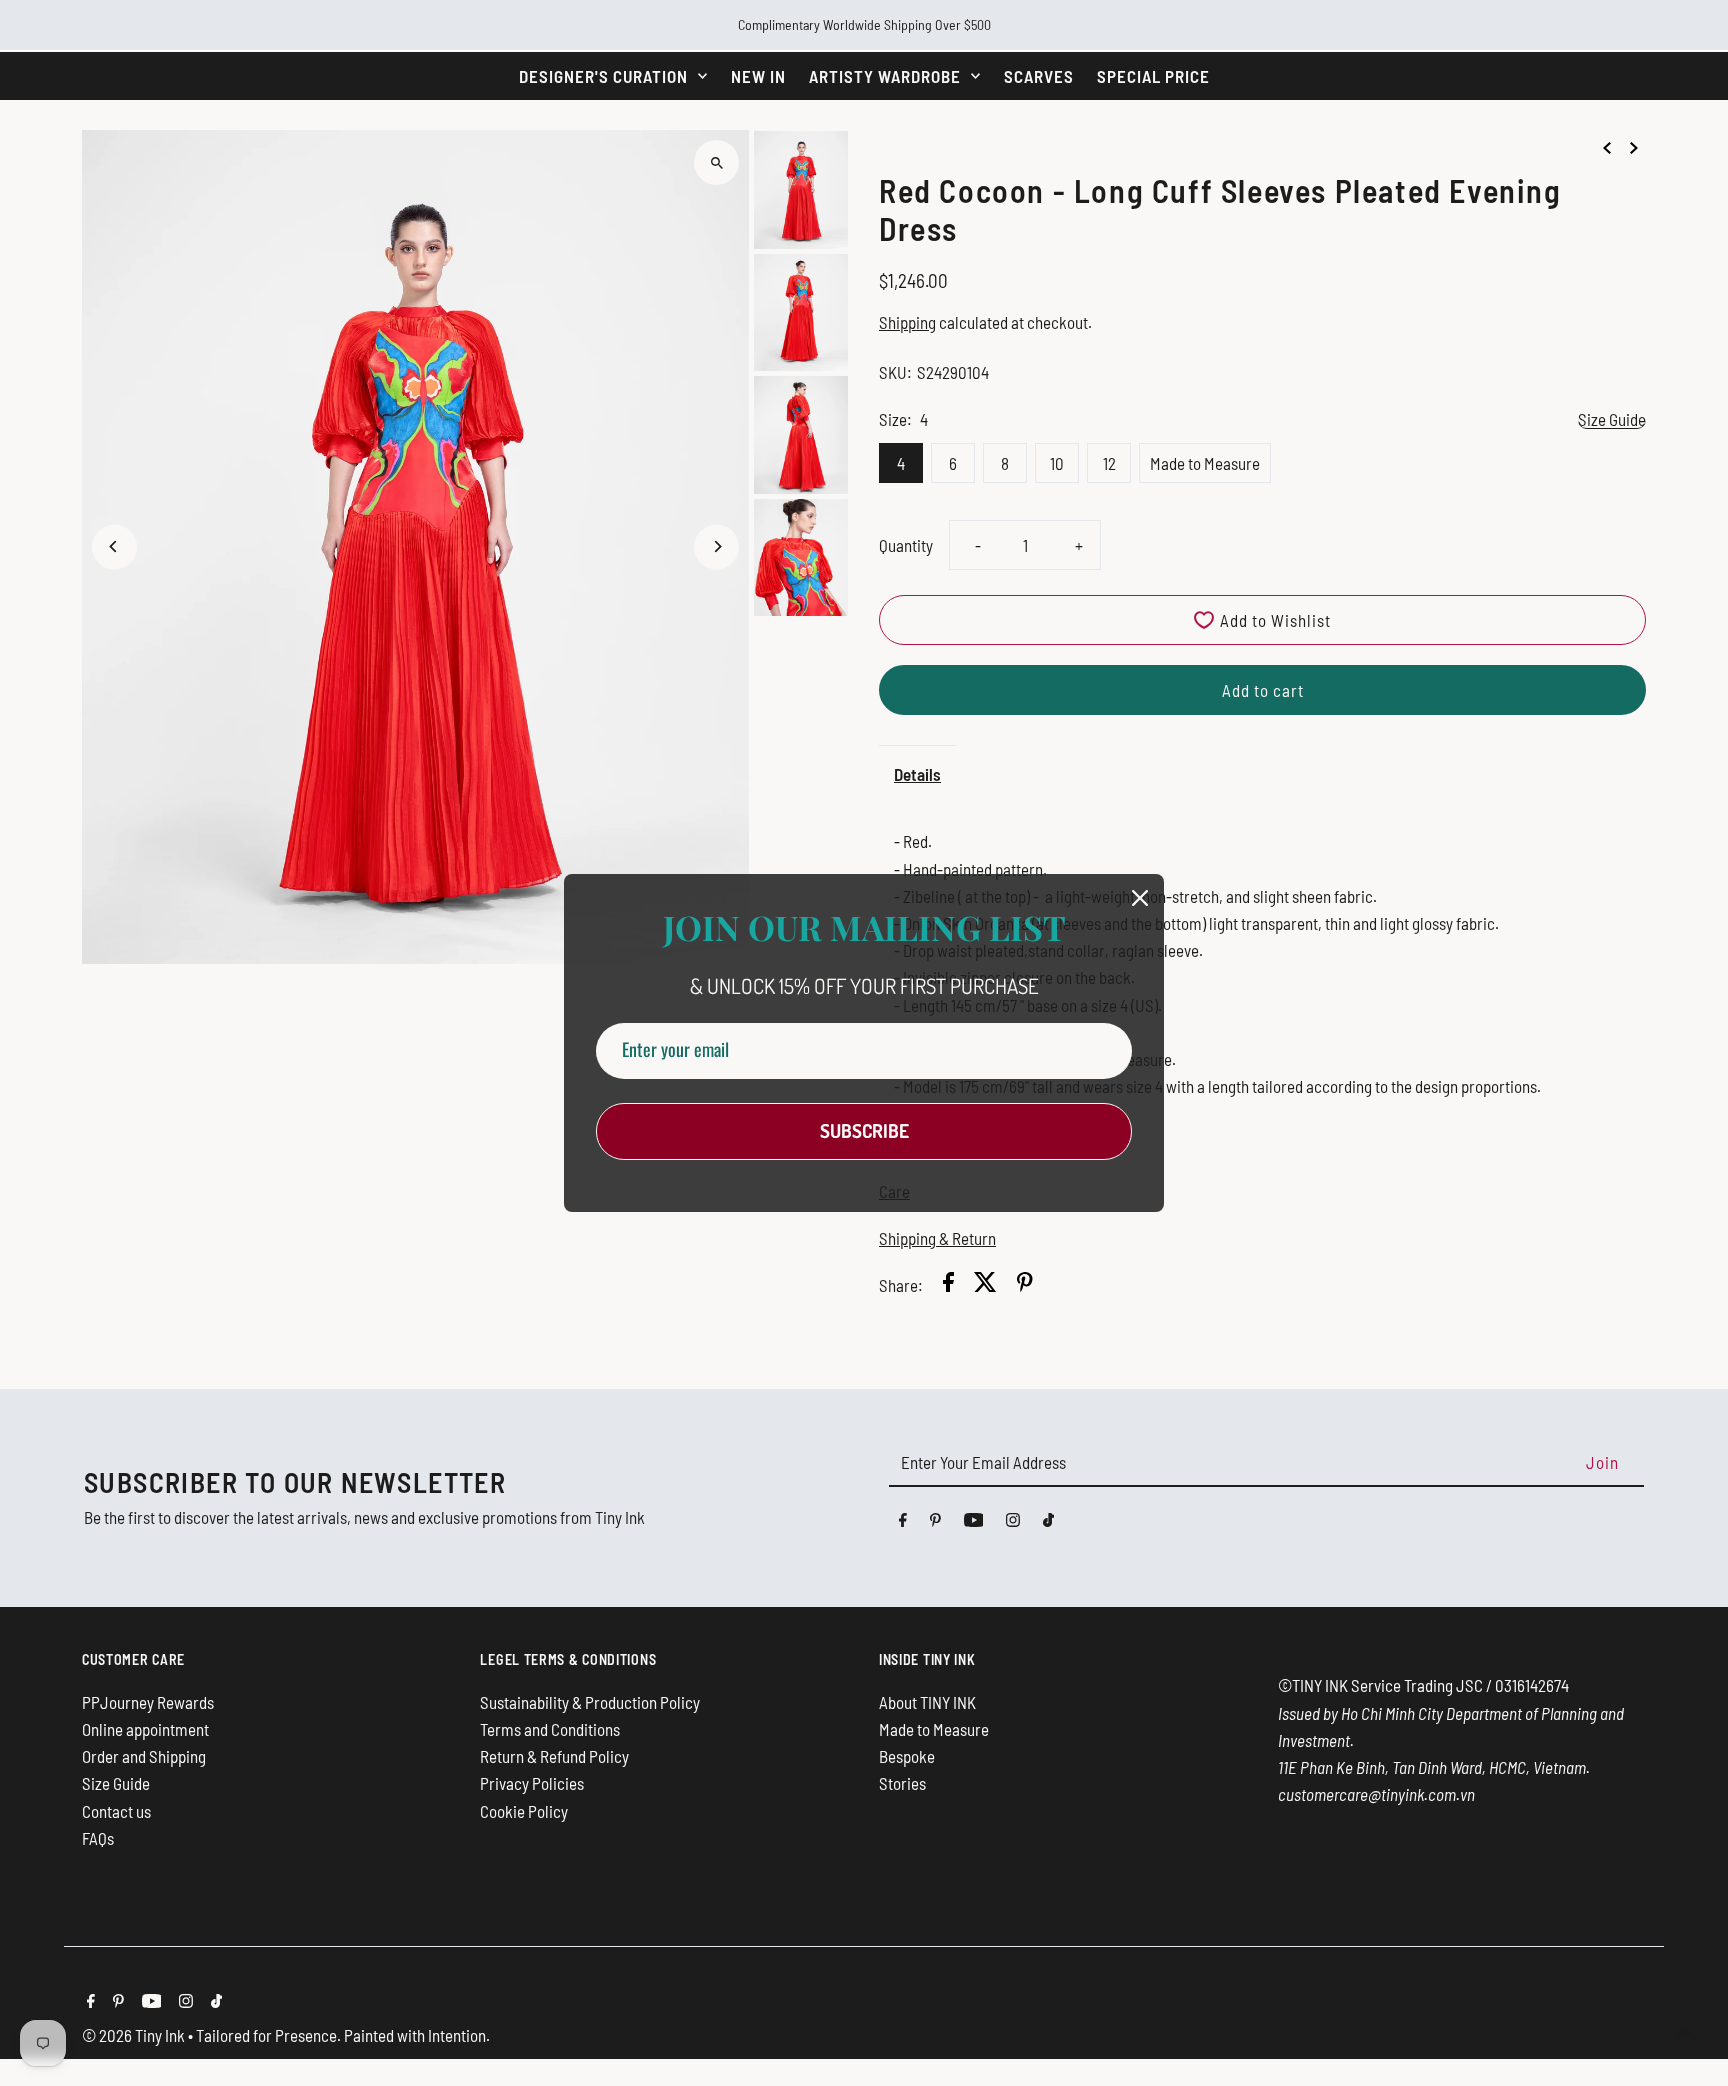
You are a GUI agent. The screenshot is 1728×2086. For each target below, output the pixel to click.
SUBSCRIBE (864, 1130)
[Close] (1140, 898)
